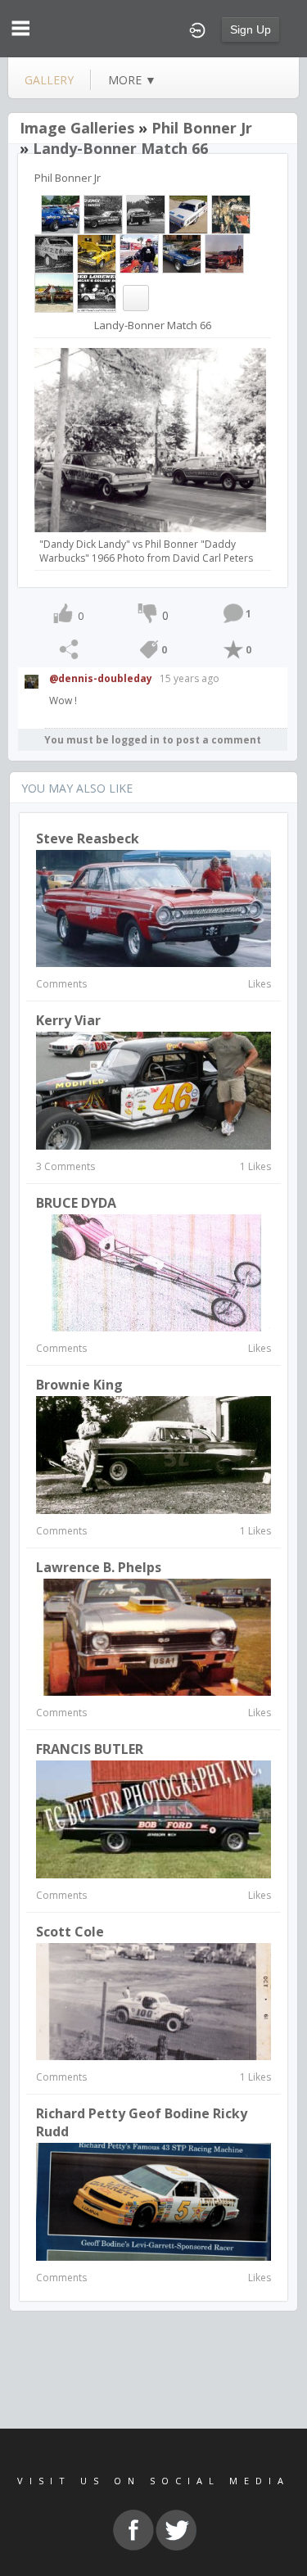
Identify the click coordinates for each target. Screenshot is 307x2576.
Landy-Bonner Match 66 (120, 148)
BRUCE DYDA (76, 1203)
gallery (49, 80)
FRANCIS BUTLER (90, 1749)
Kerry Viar (68, 1020)
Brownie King (79, 1385)
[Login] (197, 29)
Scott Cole (70, 1932)
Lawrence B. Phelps (99, 1567)
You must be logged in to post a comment (153, 740)
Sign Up (251, 29)
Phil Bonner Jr (202, 128)
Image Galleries (77, 128)
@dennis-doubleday (101, 678)
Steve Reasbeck (88, 838)
